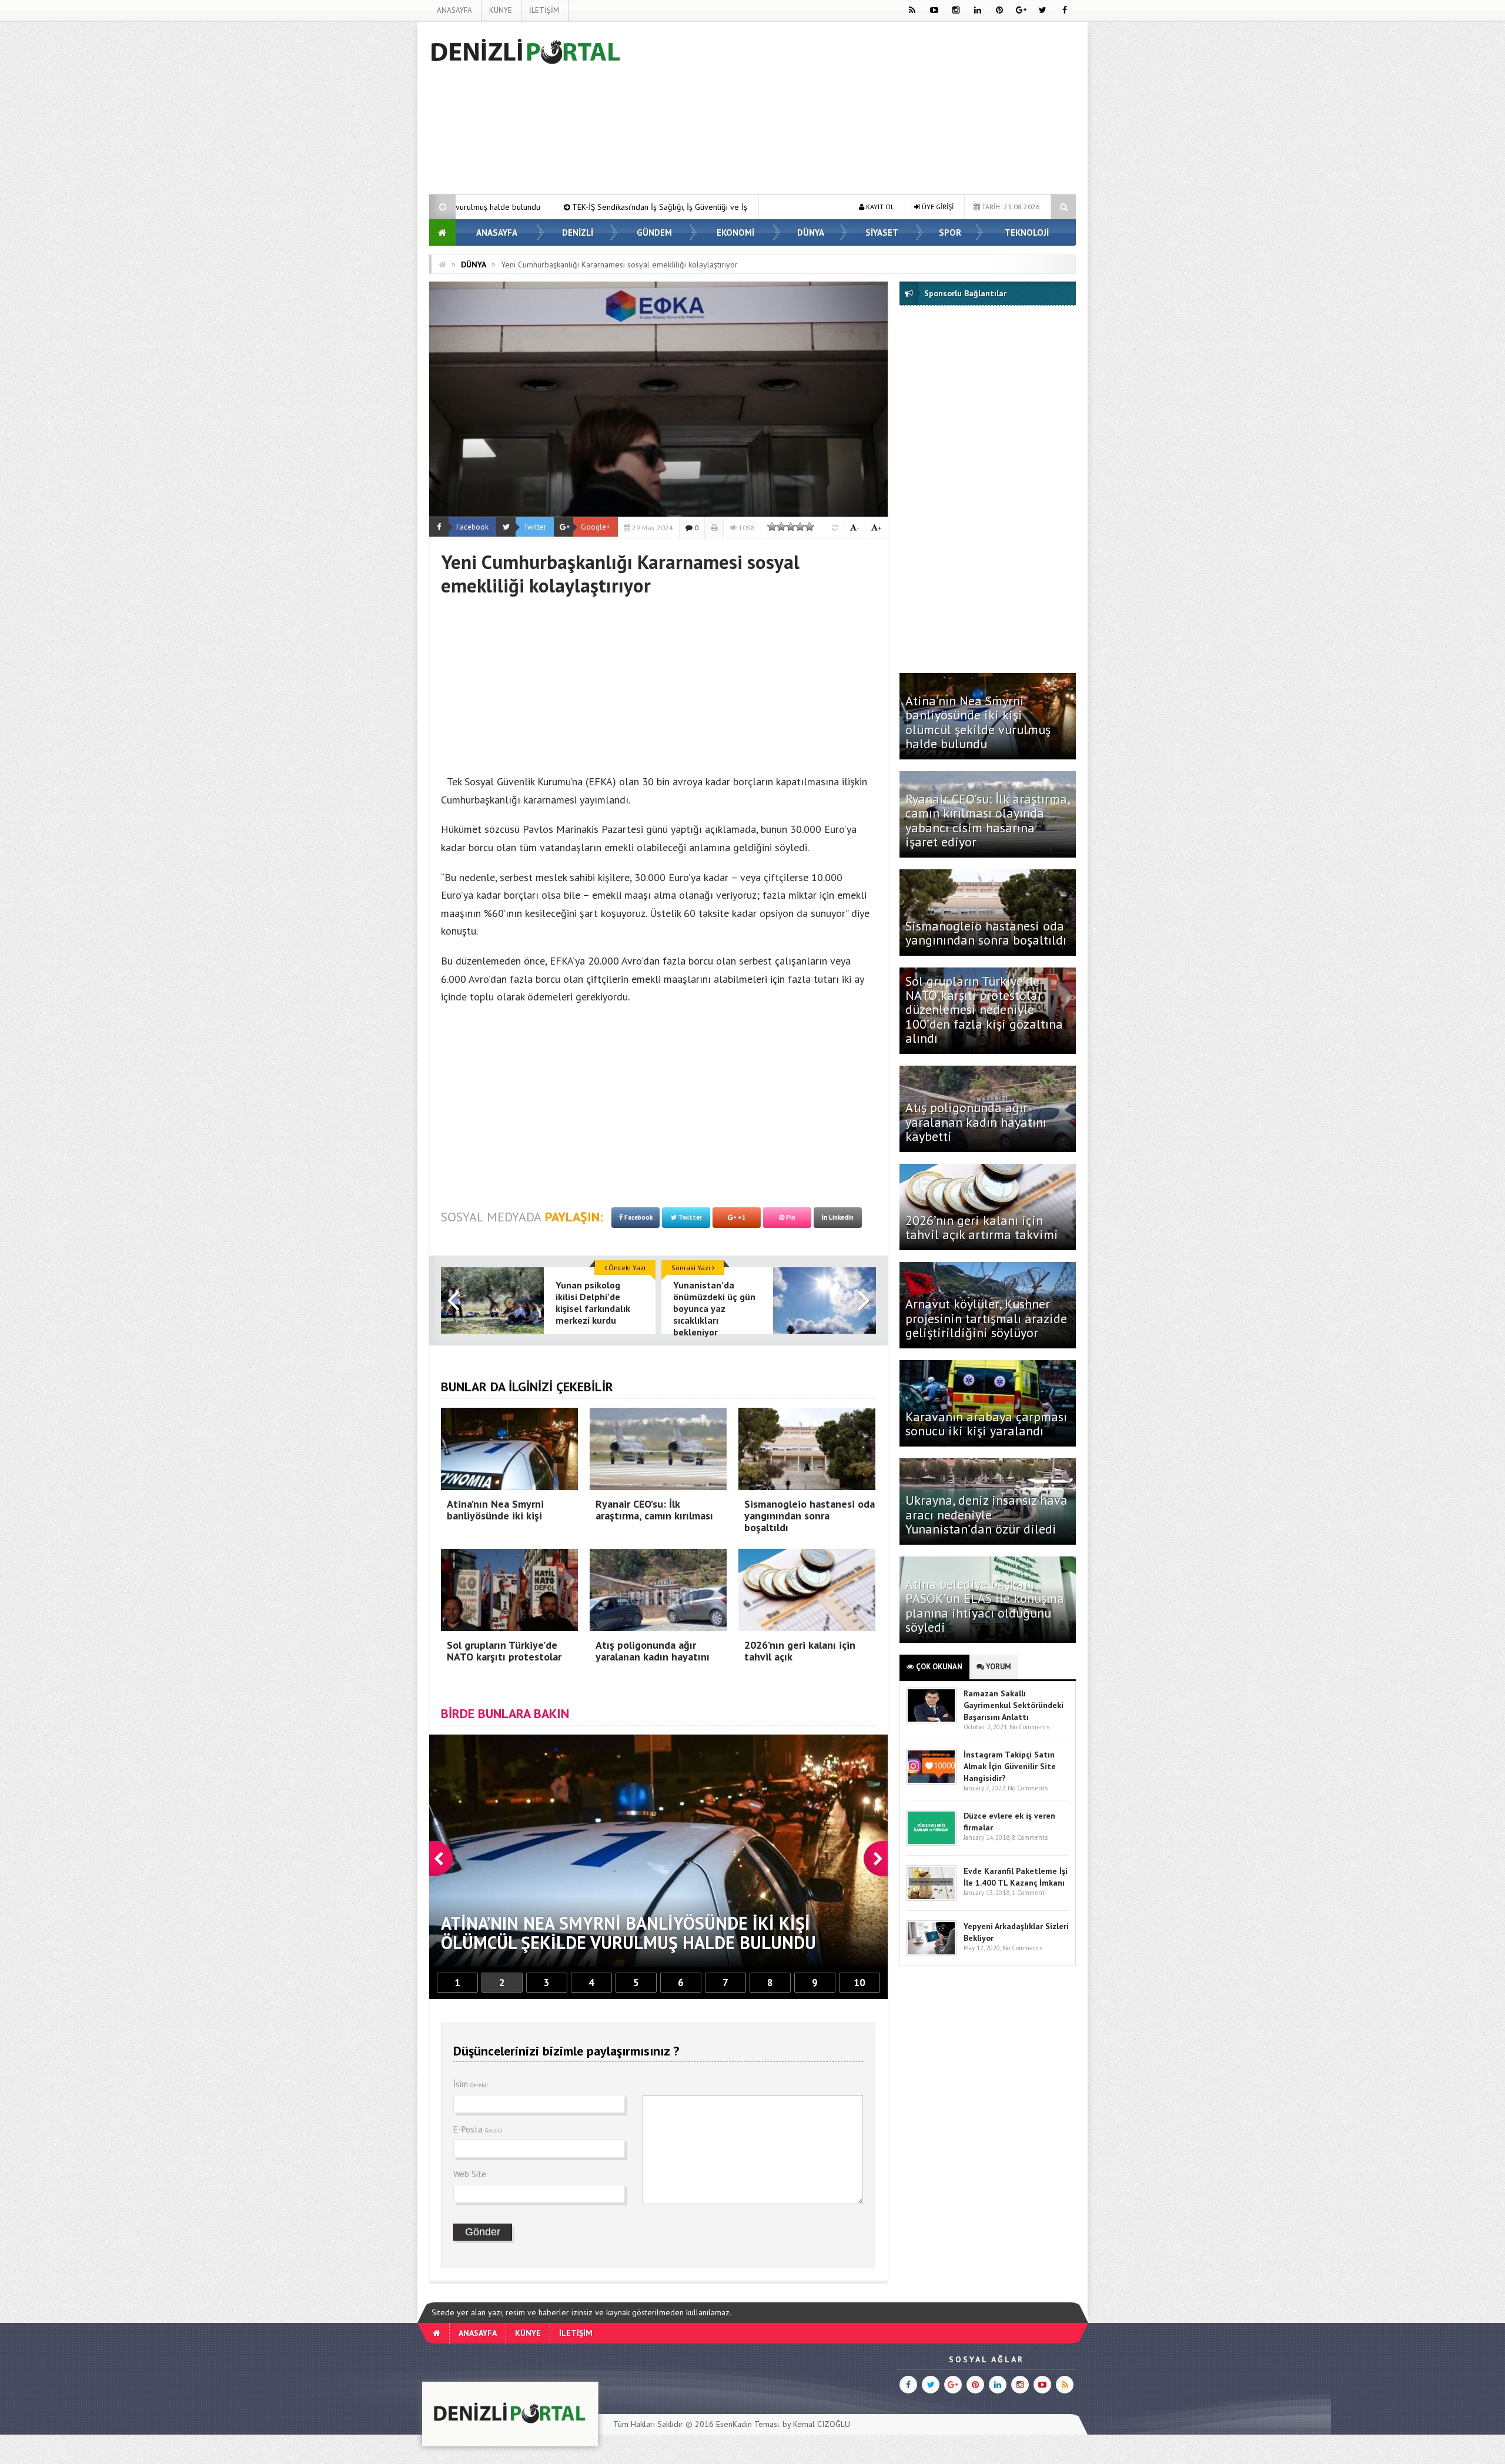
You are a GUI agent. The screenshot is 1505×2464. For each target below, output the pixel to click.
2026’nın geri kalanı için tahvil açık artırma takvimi (982, 1227)
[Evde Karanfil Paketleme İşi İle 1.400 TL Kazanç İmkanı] (931, 1898)
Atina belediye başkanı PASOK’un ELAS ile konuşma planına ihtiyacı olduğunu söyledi (985, 1606)
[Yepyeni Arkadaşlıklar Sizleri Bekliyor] (931, 1954)
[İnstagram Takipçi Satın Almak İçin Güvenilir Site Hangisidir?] (931, 1782)
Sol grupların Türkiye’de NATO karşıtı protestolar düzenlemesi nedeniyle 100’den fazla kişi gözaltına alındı (984, 1010)
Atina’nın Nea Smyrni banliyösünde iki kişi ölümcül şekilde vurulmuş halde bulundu (978, 722)
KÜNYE (501, 10)
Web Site (470, 2174)
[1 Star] (772, 527)
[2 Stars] (781, 527)
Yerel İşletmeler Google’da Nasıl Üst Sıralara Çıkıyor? (662, 207)
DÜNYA (811, 232)
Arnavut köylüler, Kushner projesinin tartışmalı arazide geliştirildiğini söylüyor (986, 1318)
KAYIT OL (879, 207)
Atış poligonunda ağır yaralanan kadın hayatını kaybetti (976, 1121)
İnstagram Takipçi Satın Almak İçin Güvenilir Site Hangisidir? (1010, 1766)
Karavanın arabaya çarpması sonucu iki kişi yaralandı (986, 1424)
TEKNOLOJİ (1027, 232)
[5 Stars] (810, 527)
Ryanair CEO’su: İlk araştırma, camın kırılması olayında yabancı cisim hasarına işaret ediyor (987, 820)
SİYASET (882, 232)
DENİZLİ (578, 232)
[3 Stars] (791, 527)
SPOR (950, 232)
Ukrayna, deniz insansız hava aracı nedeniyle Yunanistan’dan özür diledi (986, 1514)
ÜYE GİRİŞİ (937, 207)
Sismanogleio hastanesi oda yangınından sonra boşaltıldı (988, 933)
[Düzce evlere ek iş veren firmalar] (931, 1843)
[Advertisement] (370, 197)
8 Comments (1030, 1837)
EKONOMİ (735, 232)
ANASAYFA (454, 10)
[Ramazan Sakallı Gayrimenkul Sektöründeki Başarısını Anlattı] (931, 1721)
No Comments (1029, 1727)
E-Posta (478, 2129)
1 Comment (1028, 1893)
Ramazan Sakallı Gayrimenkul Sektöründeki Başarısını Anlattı (1014, 1705)
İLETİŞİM (544, 10)
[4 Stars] (800, 527)
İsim (471, 2084)
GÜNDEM (654, 232)
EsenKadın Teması (748, 2424)
